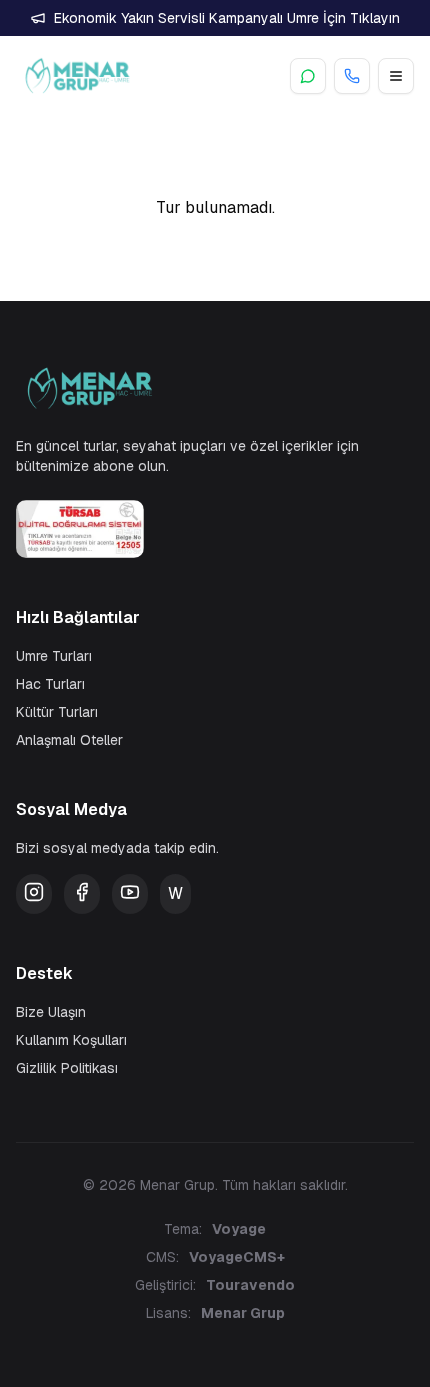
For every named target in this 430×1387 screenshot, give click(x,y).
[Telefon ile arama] (352, 76)
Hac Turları (50, 684)
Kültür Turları (57, 712)
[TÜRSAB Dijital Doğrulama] (215, 529)
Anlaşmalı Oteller (69, 740)
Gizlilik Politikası (67, 1068)
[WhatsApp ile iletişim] (308, 76)
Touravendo (250, 1285)
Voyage (239, 1229)
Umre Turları (54, 656)
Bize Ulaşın (51, 1012)
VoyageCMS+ (237, 1257)
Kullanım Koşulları (71, 1040)
